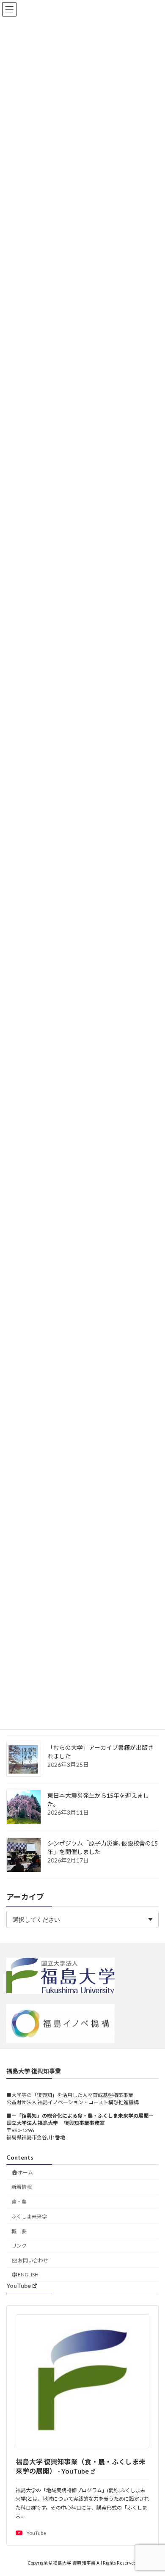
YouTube (19, 2286)
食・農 (19, 2202)
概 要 (19, 2231)
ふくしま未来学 (29, 2216)
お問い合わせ (33, 2261)
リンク (19, 2246)
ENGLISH (28, 2274)
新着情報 (22, 2187)
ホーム (25, 2172)
